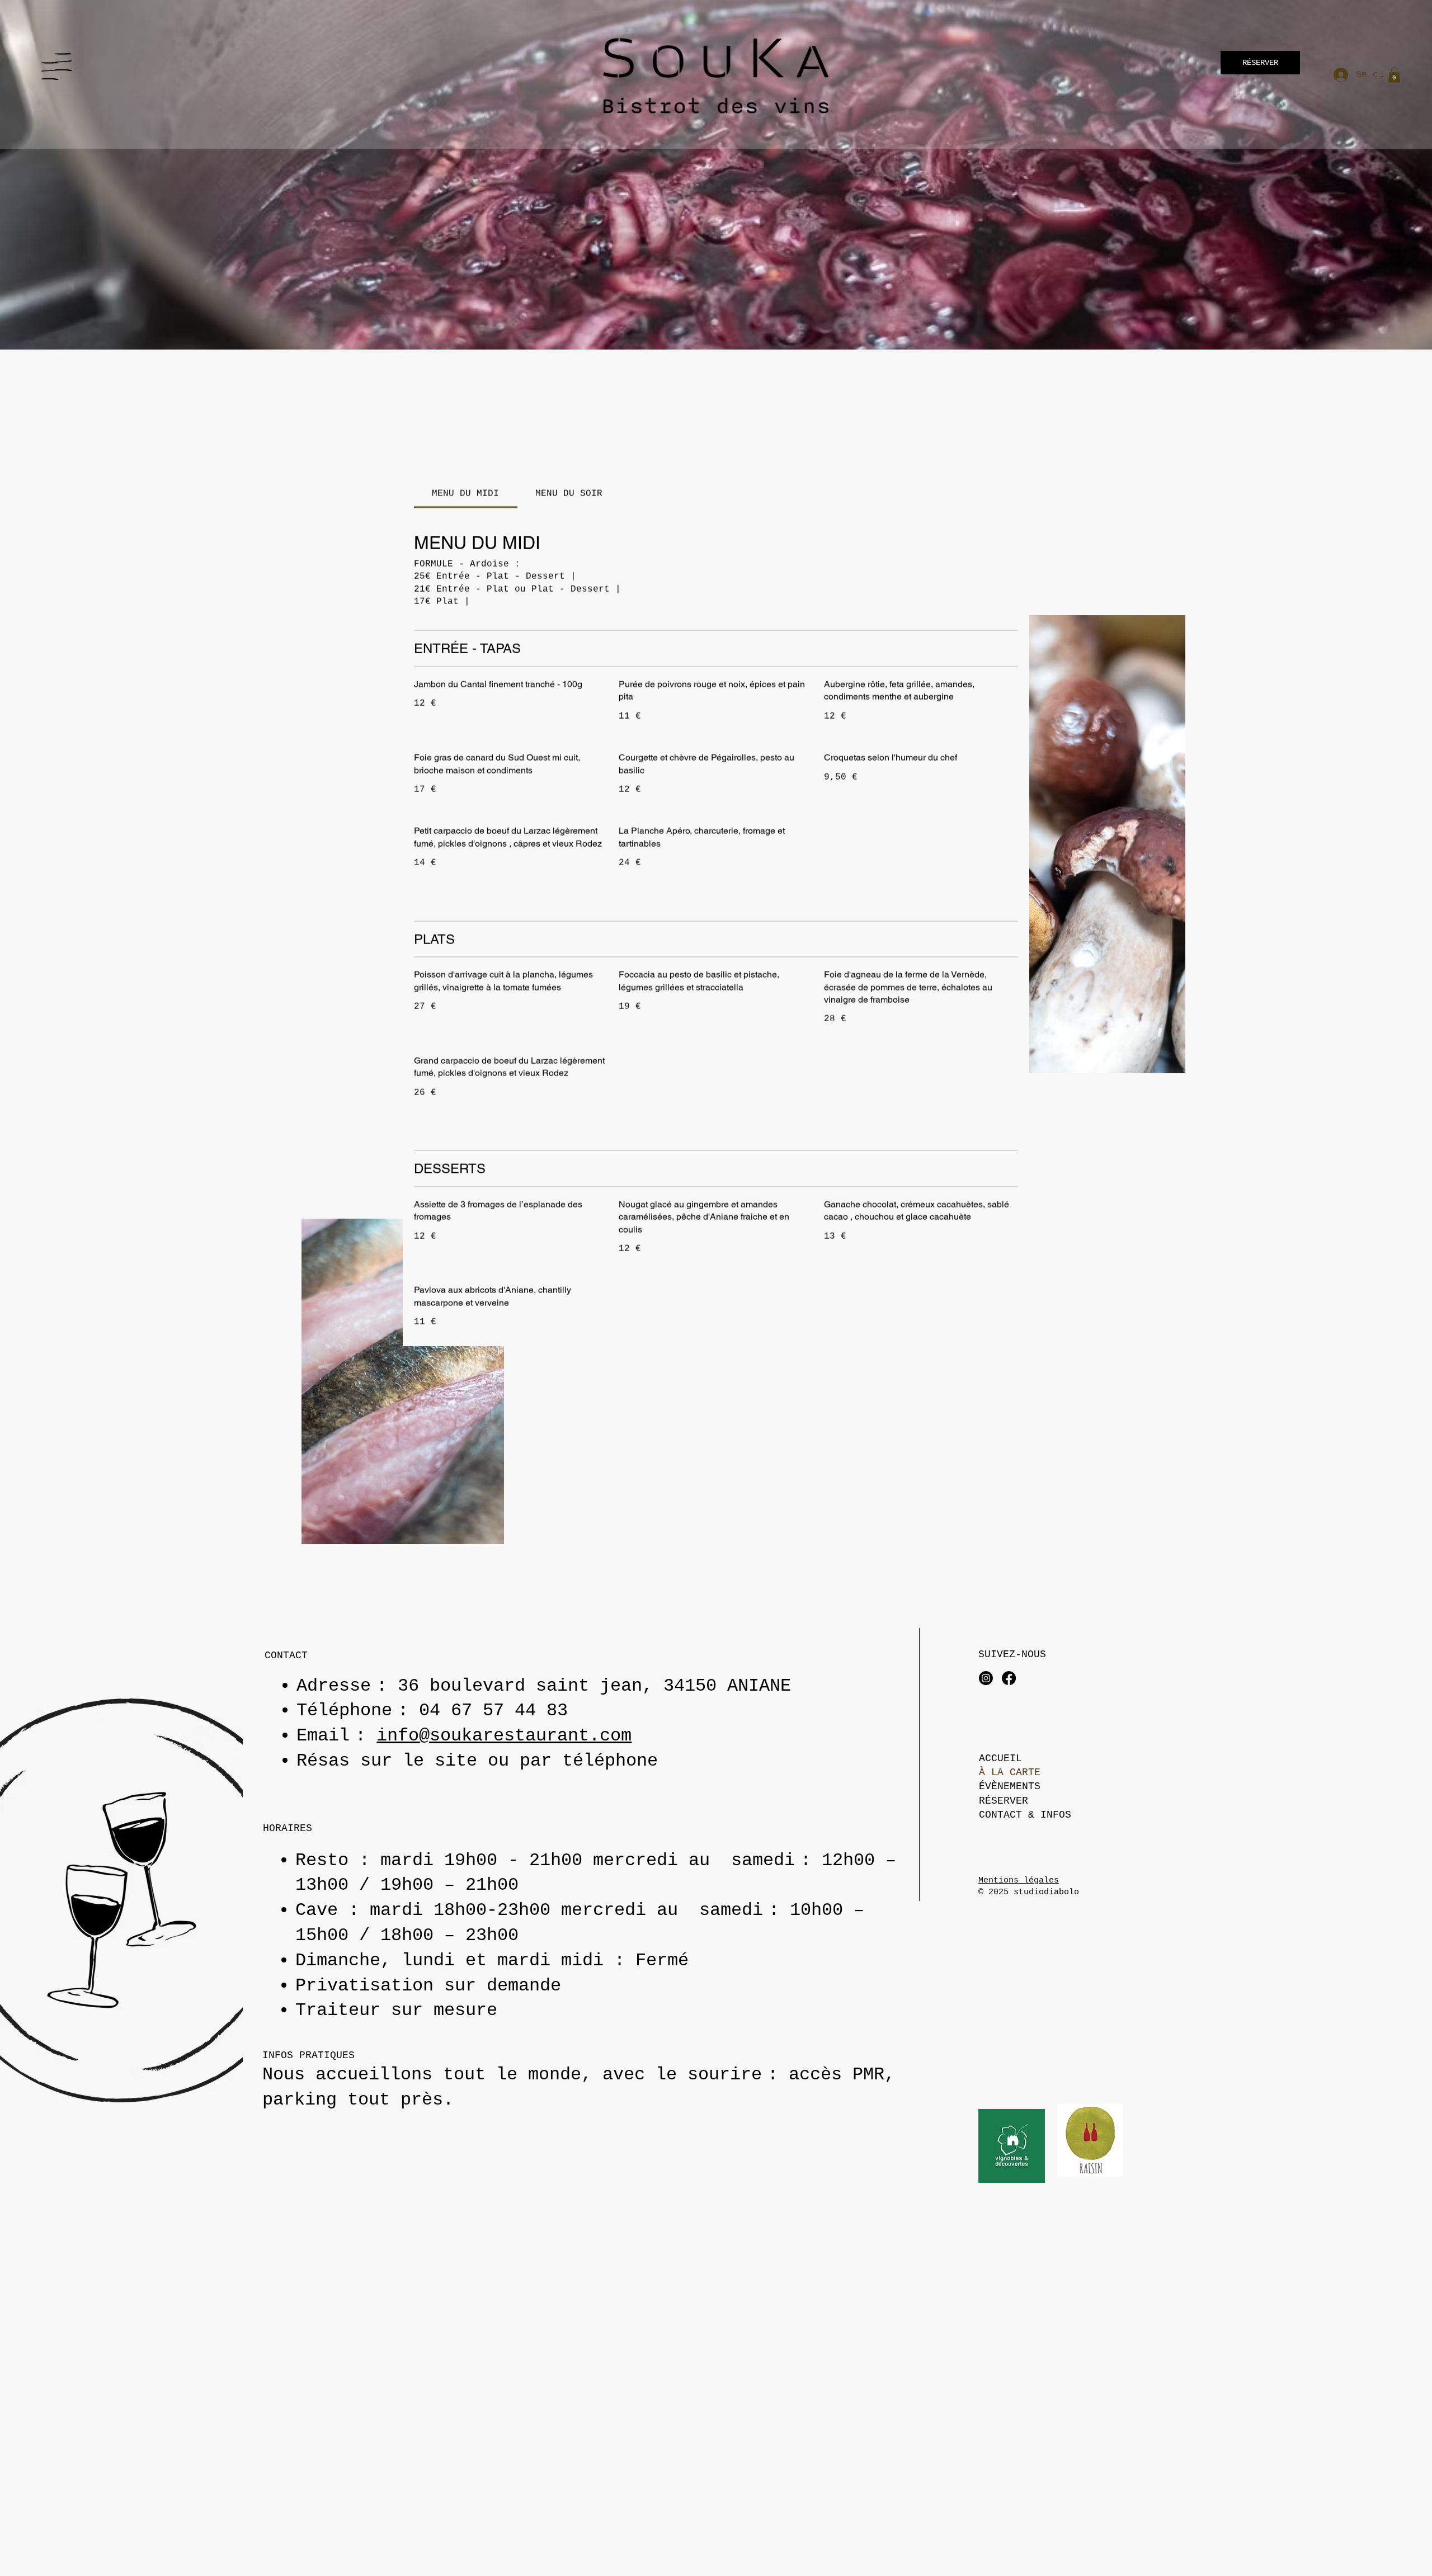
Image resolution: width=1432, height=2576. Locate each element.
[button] (1394, 75)
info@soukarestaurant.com (504, 1736)
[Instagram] (986, 1678)
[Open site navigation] (50, 71)
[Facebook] (1009, 1678)
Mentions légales (1019, 1881)
